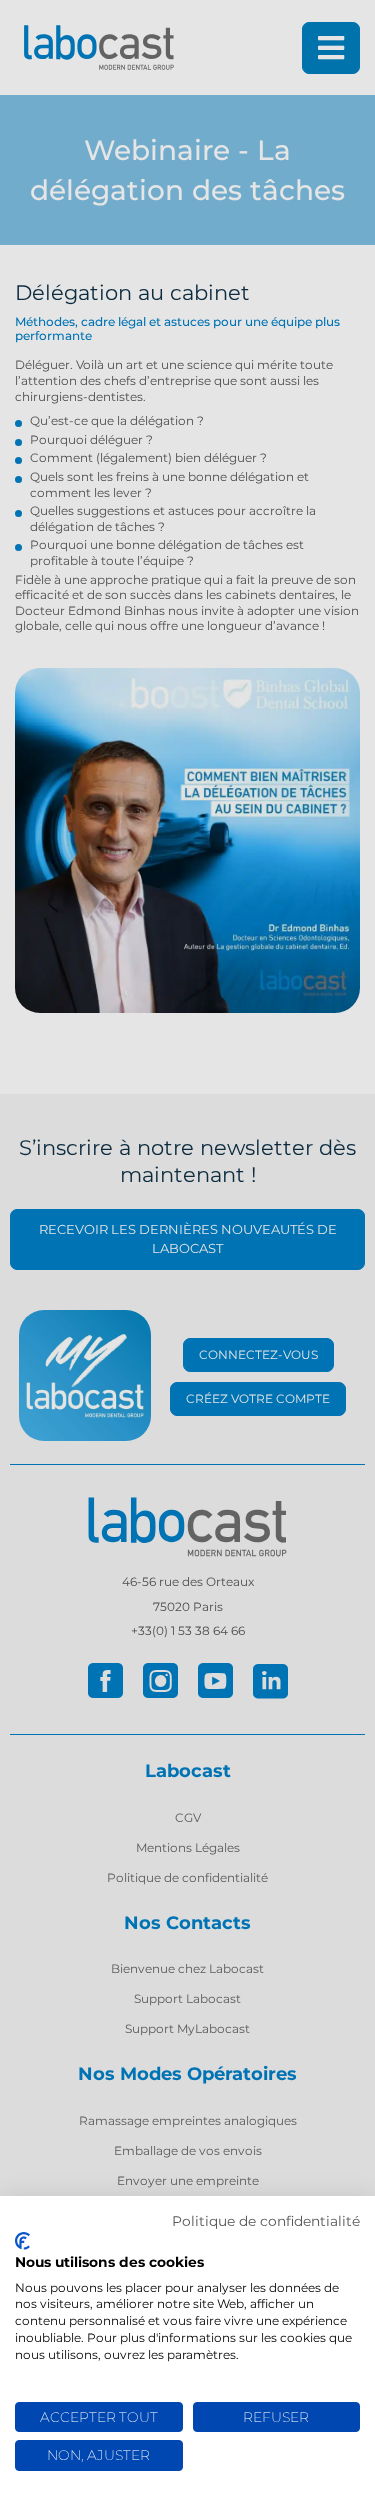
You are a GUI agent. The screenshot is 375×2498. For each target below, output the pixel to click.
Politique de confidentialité (266, 2221)
